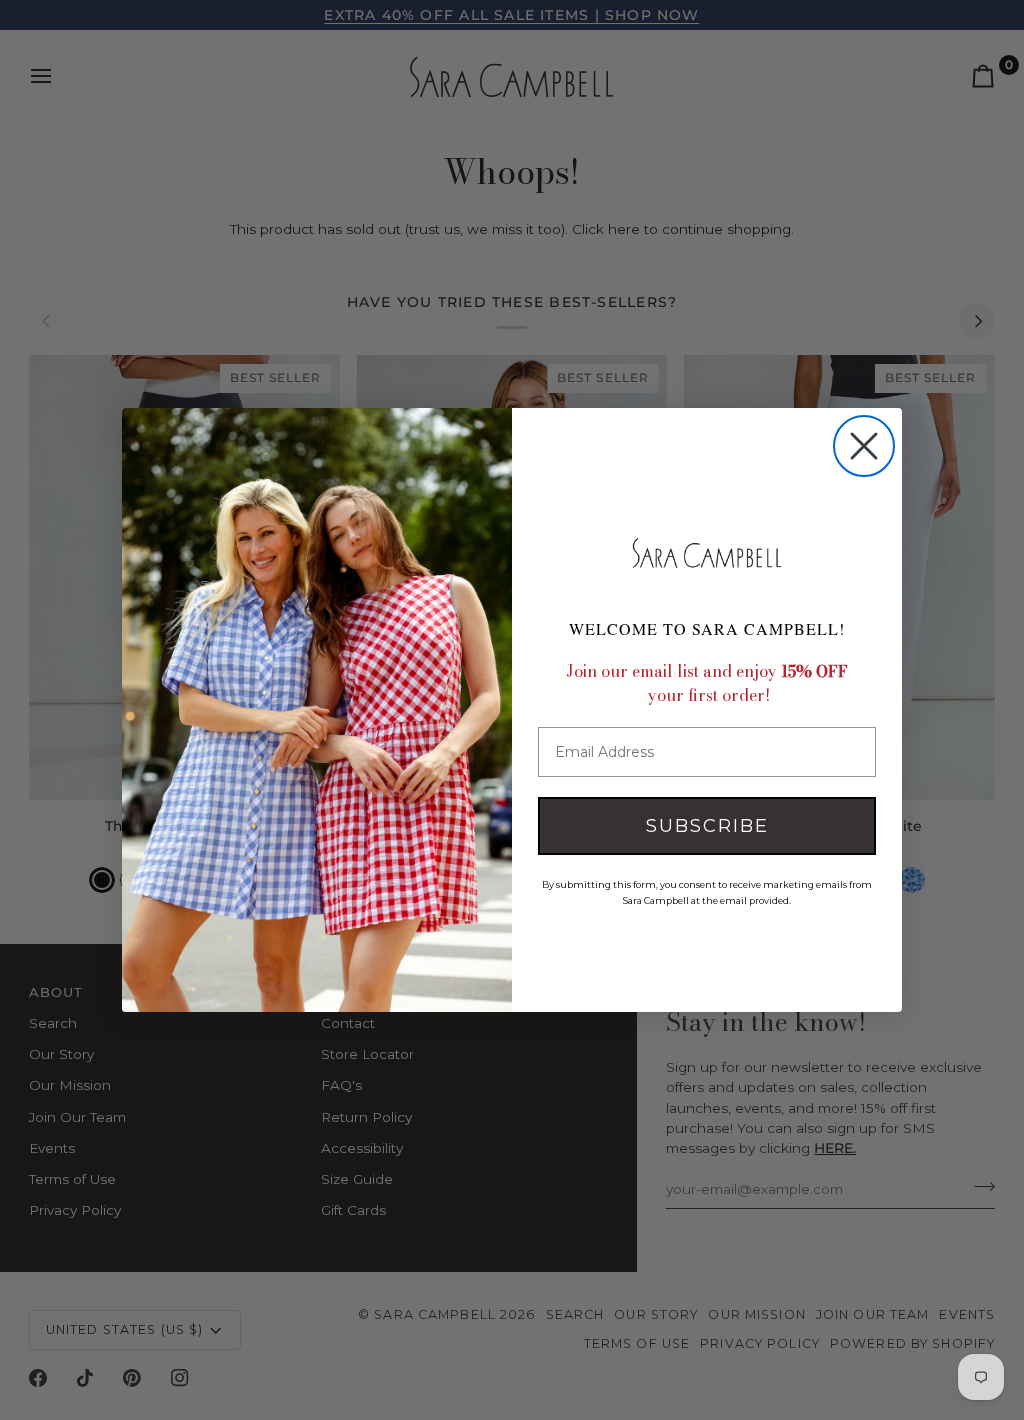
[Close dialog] (864, 446)
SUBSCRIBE (707, 826)
